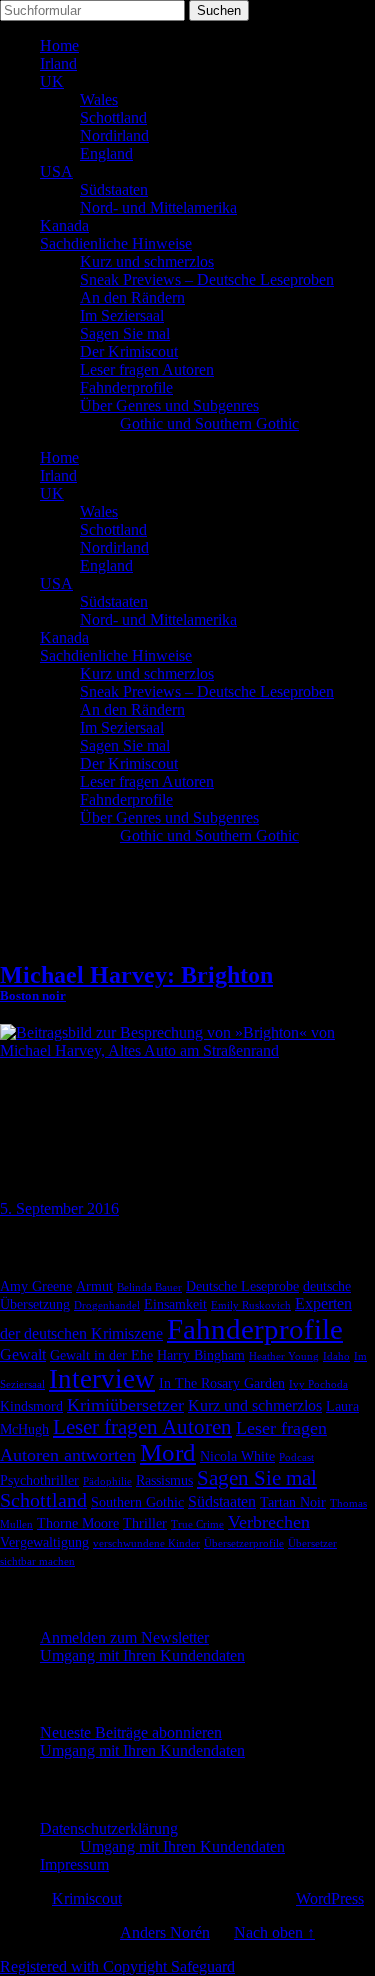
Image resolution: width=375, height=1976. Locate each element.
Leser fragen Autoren (147, 369)
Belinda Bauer (149, 1287)
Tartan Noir (293, 1502)
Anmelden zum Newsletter (124, 1637)
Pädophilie (107, 1481)
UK (52, 81)
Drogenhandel (107, 1305)
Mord (168, 1452)
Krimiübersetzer (125, 1405)
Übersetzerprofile (244, 1543)
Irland (58, 63)
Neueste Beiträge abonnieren (131, 1732)
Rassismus (164, 1480)
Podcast (296, 1457)
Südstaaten (114, 189)
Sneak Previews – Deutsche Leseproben (207, 279)
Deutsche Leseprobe (242, 1286)
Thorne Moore (78, 1523)
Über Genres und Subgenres (169, 405)
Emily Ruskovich (251, 1305)
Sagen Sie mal (125, 333)
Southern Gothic (137, 1502)
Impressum (74, 1864)
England (106, 153)
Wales (99, 99)
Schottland (113, 117)
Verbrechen (269, 1522)
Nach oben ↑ (274, 1932)
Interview (102, 1379)
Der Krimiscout (129, 351)
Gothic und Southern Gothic (209, 423)
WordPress (330, 1898)
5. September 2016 (59, 1208)
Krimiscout (87, 1898)
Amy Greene (36, 1286)
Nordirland (114, 135)
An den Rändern (132, 297)
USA (56, 171)
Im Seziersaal (122, 315)
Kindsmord (31, 1406)
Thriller (145, 1523)
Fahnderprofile (126, 387)
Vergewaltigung (44, 1542)
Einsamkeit (175, 1304)
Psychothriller (39, 1480)
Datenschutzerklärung (109, 1828)
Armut (94, 1286)
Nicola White (237, 1456)
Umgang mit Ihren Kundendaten (142, 1655)
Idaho (336, 1356)
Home (59, 45)
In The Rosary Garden (222, 1383)
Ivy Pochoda (318, 1384)
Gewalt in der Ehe (101, 1355)
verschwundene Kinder (146, 1543)
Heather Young (284, 1356)
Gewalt (23, 1354)
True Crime (197, 1524)
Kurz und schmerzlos (147, 261)
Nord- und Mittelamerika (158, 207)
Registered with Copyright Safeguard (117, 1966)
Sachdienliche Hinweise (116, 243)
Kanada (64, 225)
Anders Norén (165, 1932)
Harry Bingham (201, 1355)
